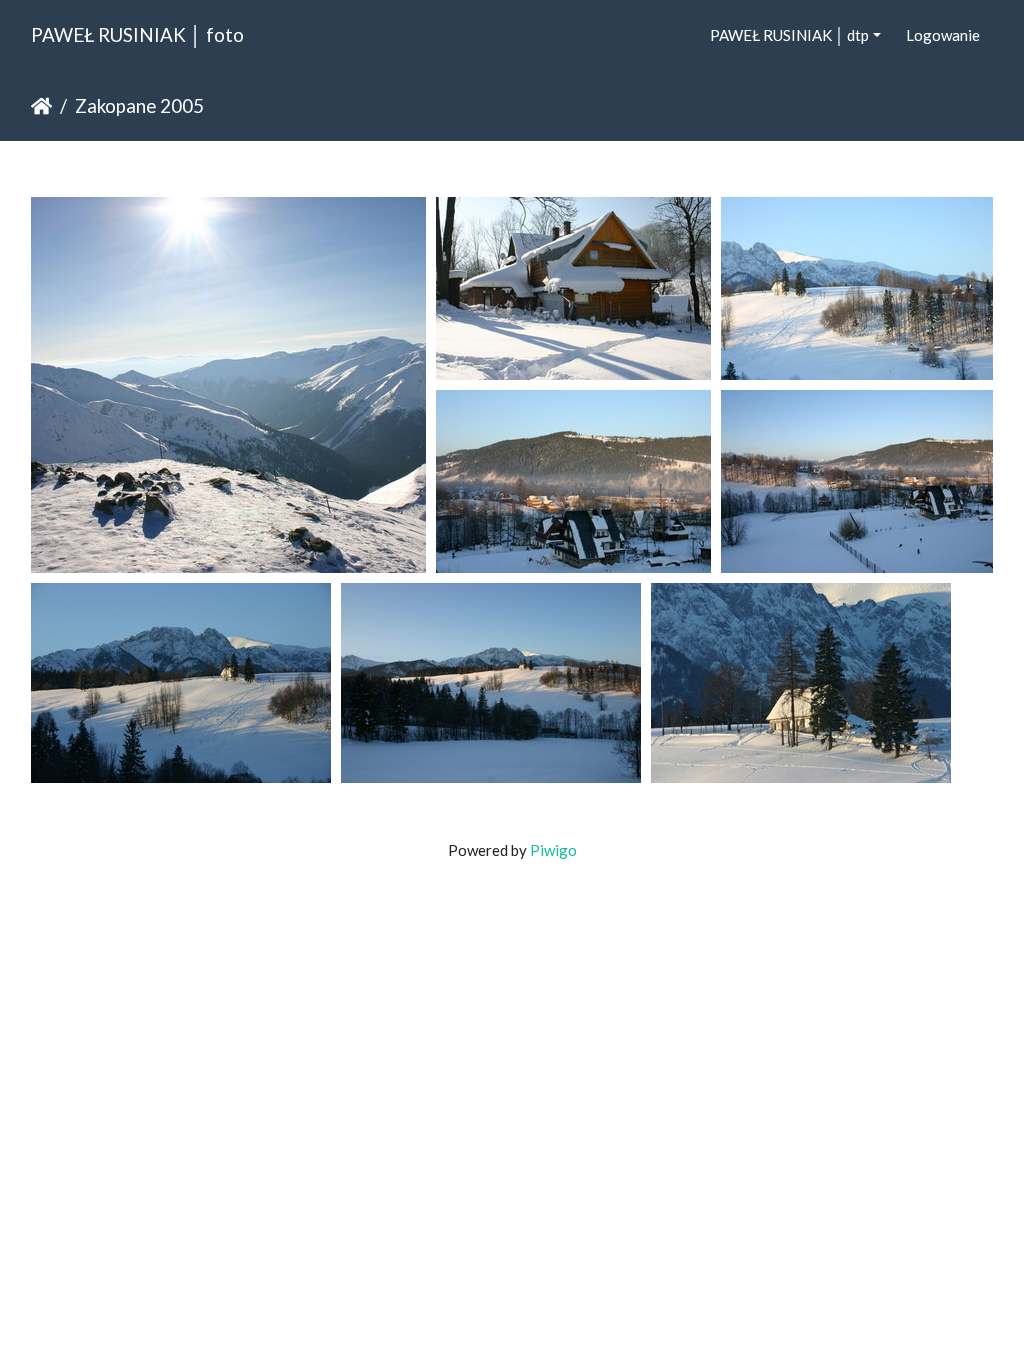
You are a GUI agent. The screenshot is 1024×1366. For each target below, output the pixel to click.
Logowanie (943, 35)
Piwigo (553, 850)
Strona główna (41, 106)
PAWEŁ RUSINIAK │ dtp (789, 35)
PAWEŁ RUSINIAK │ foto (137, 34)
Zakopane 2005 (139, 105)
